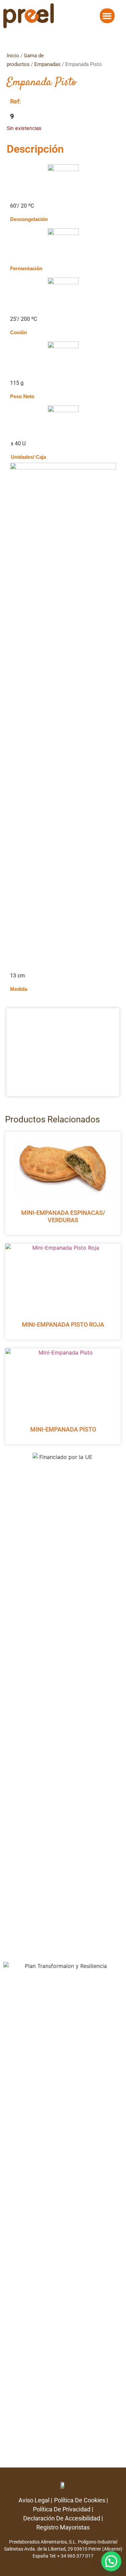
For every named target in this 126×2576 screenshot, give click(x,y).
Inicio (13, 56)
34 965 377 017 (77, 2556)
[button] (107, 16)
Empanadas (47, 64)
